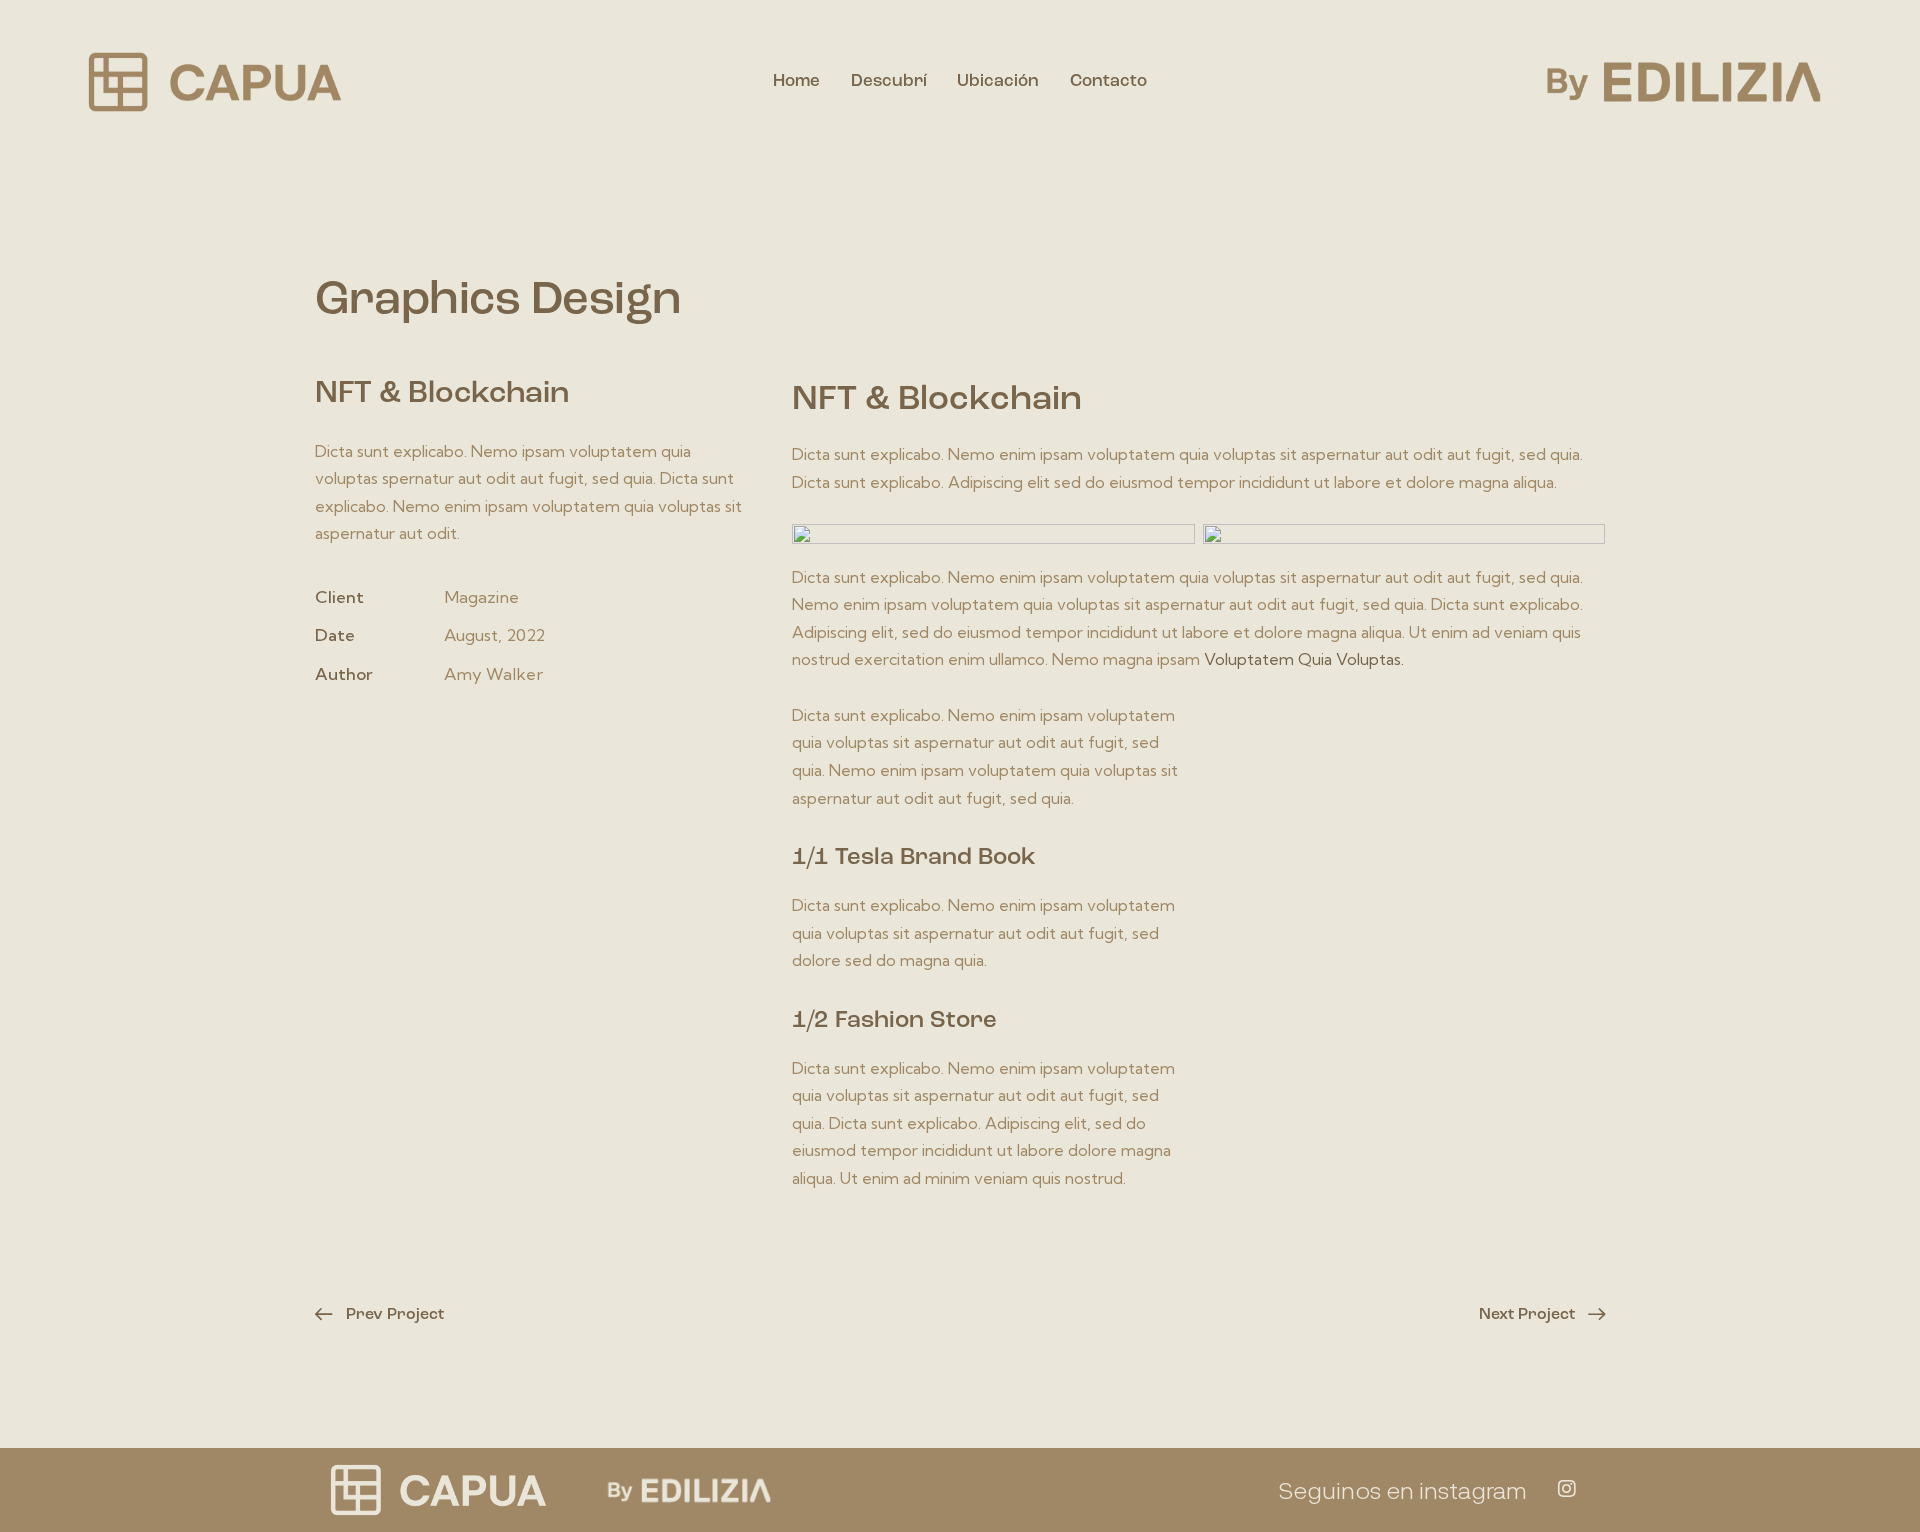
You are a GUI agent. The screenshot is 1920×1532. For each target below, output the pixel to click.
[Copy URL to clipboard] (477, 732)
